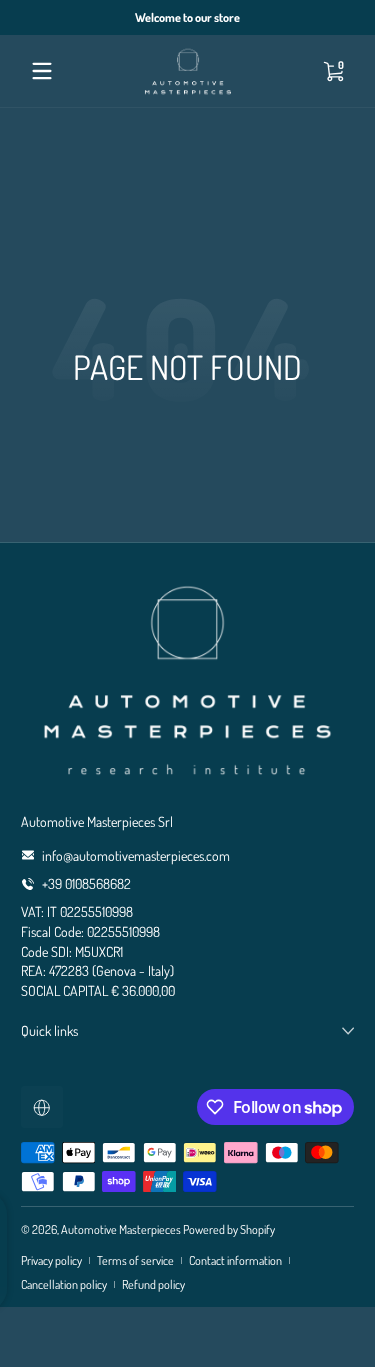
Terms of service (135, 1260)
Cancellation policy (64, 1284)
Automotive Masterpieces (121, 1229)
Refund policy (153, 1284)
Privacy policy (51, 1260)
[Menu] (42, 71)
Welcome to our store (187, 17)
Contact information (235, 1260)
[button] (333, 71)
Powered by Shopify (229, 1229)
